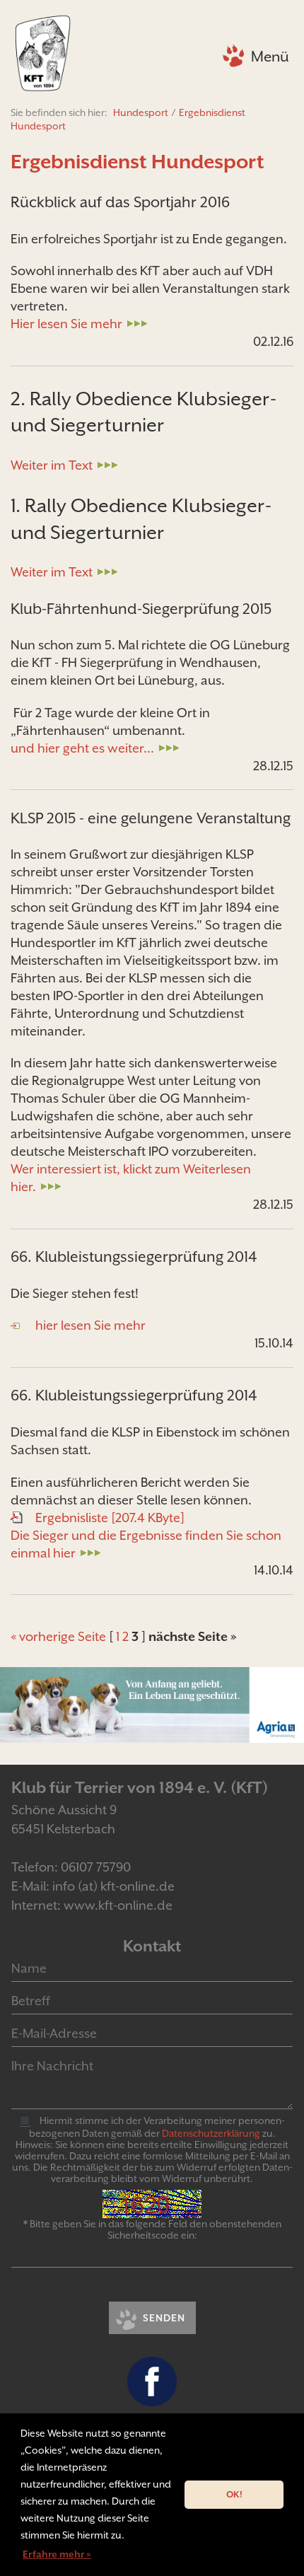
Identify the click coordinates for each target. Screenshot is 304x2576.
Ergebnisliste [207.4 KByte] (110, 1518)
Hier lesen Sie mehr (66, 324)
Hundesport (141, 112)
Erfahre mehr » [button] (57, 2554)
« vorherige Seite (58, 1636)
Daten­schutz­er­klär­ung (211, 2133)
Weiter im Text (52, 465)
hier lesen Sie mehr (90, 1325)
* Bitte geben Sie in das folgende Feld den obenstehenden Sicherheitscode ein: (152, 2229)
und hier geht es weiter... (82, 748)
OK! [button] (234, 2494)
